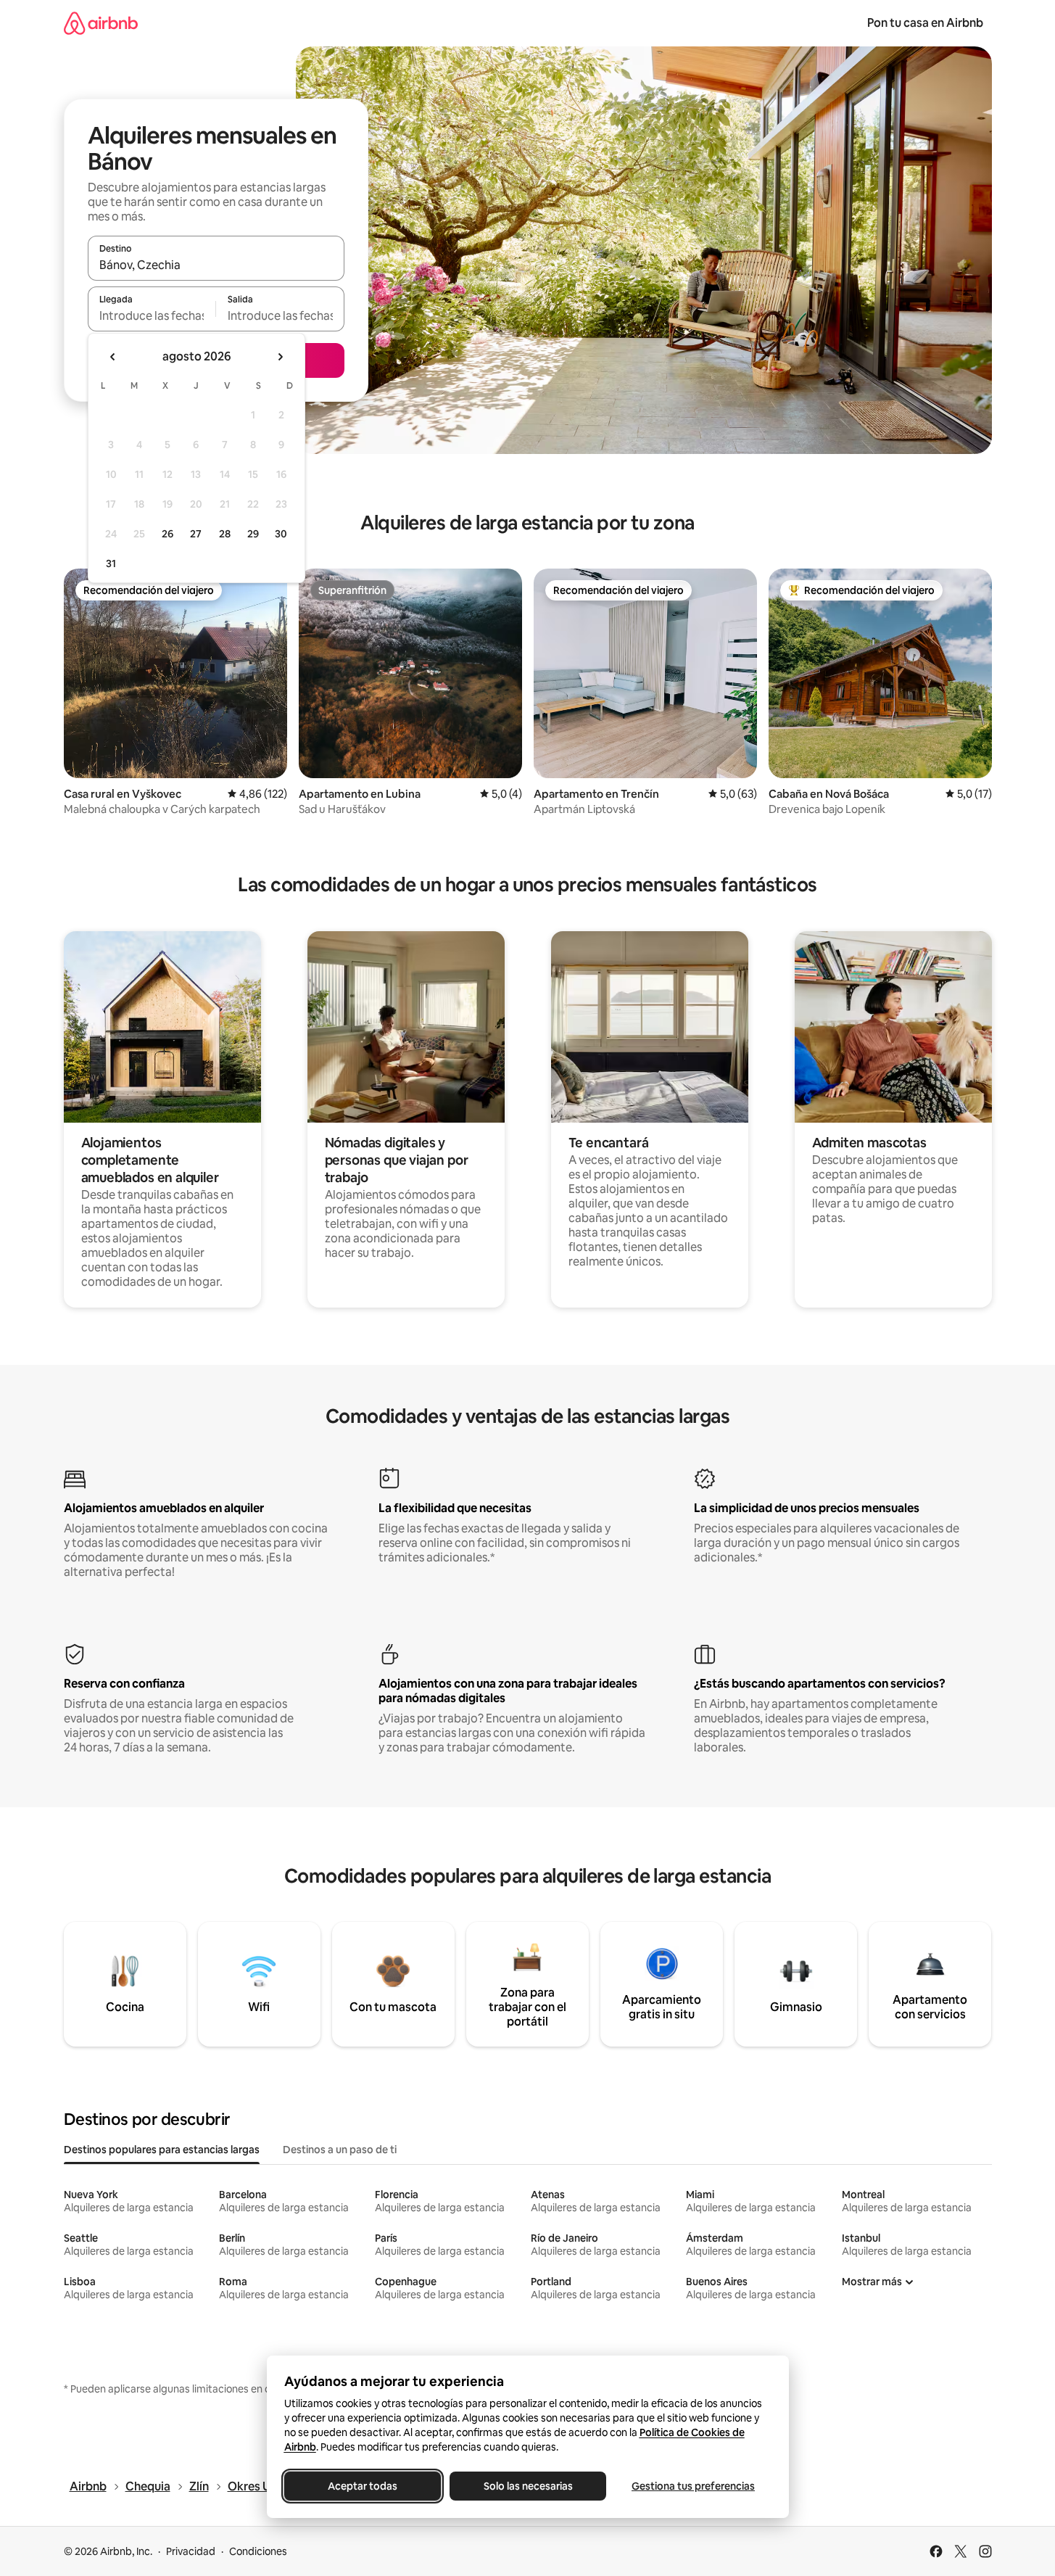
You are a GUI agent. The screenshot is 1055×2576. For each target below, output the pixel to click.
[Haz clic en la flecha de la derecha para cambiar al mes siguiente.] (280, 357)
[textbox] (152, 315)
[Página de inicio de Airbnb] (101, 23)
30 (281, 534)
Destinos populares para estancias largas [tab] (162, 2150)
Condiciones (258, 2551)
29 (253, 534)
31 (111, 563)
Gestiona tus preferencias (693, 2486)
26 (167, 534)
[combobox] (216, 265)
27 (196, 534)
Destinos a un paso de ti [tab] (340, 2150)
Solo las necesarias (527, 2486)
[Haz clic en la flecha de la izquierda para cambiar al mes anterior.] (113, 357)
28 (225, 534)
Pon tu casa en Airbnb (925, 23)
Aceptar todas (363, 2486)
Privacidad (191, 2551)
